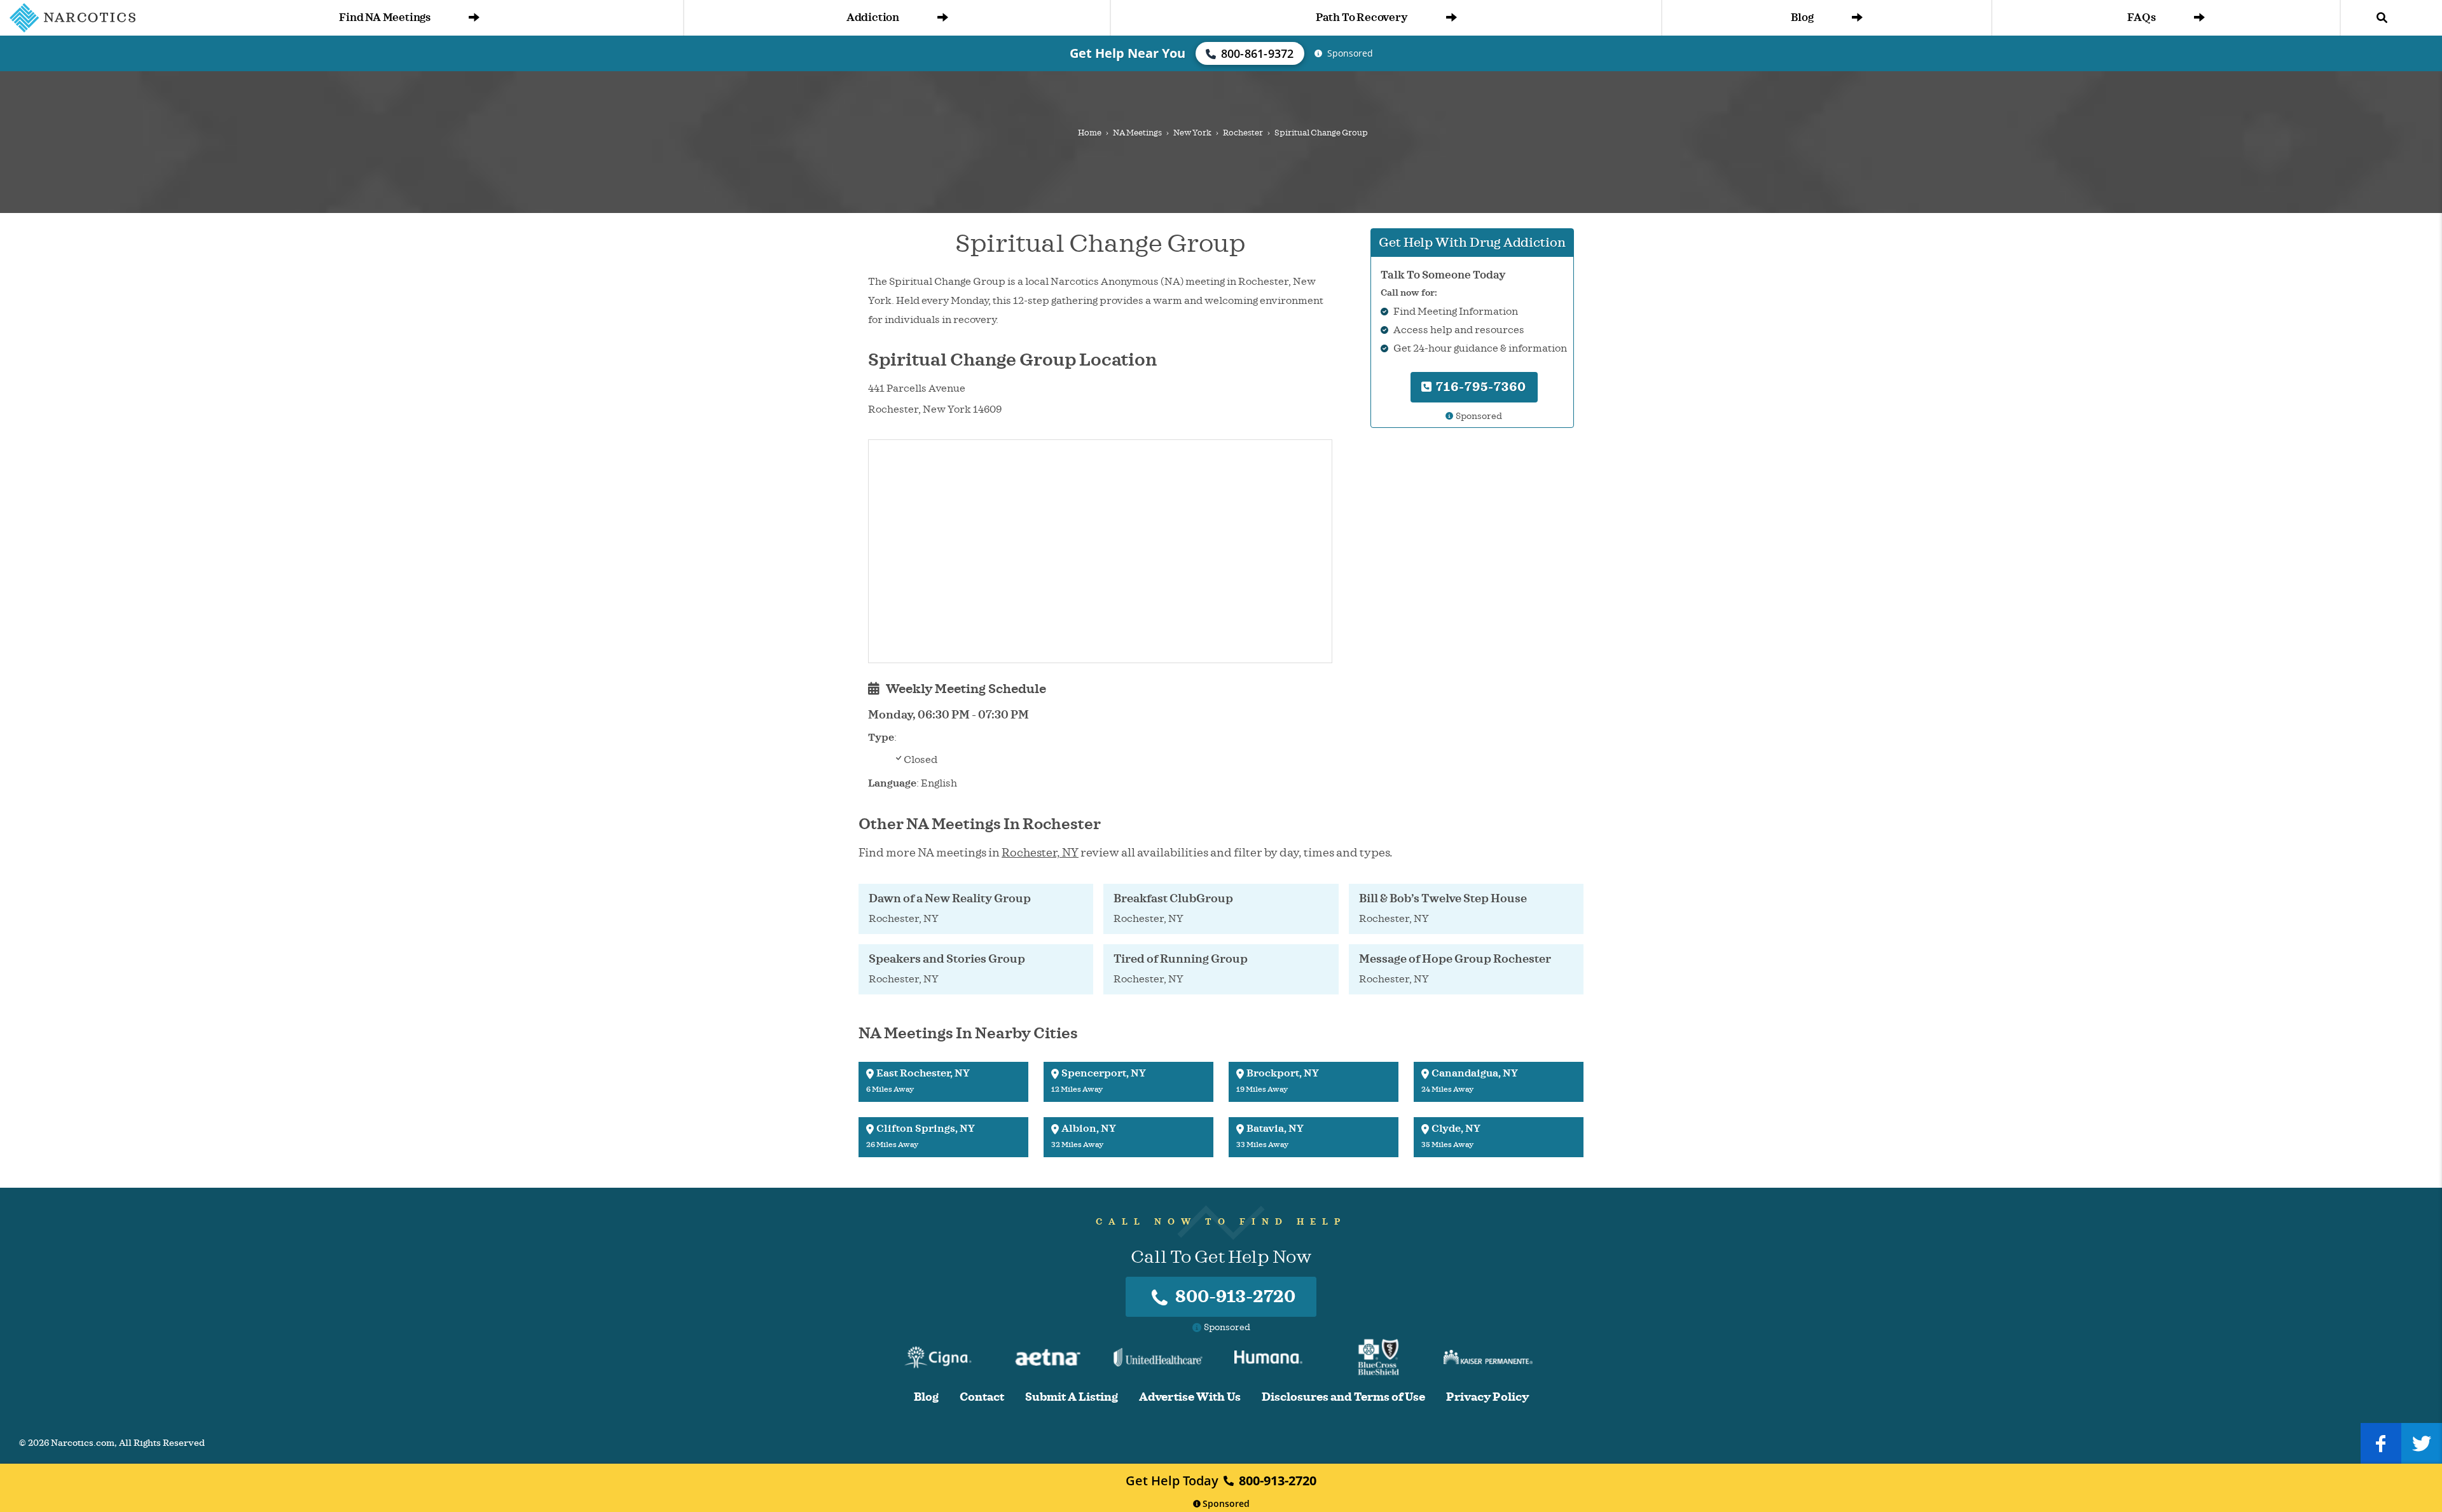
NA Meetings (1137, 133)
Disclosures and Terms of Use (1343, 1397)
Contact (982, 1397)
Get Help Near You (1128, 53)
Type (881, 738)
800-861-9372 (1258, 53)
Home (1090, 133)
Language (892, 783)
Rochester (1243, 133)
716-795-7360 (1480, 387)
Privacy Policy (1487, 1397)
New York (1192, 133)
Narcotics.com (83, 1443)
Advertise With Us (1190, 1397)
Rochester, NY (1040, 853)
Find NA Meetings (385, 17)
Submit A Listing (1072, 1397)
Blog (1802, 17)
